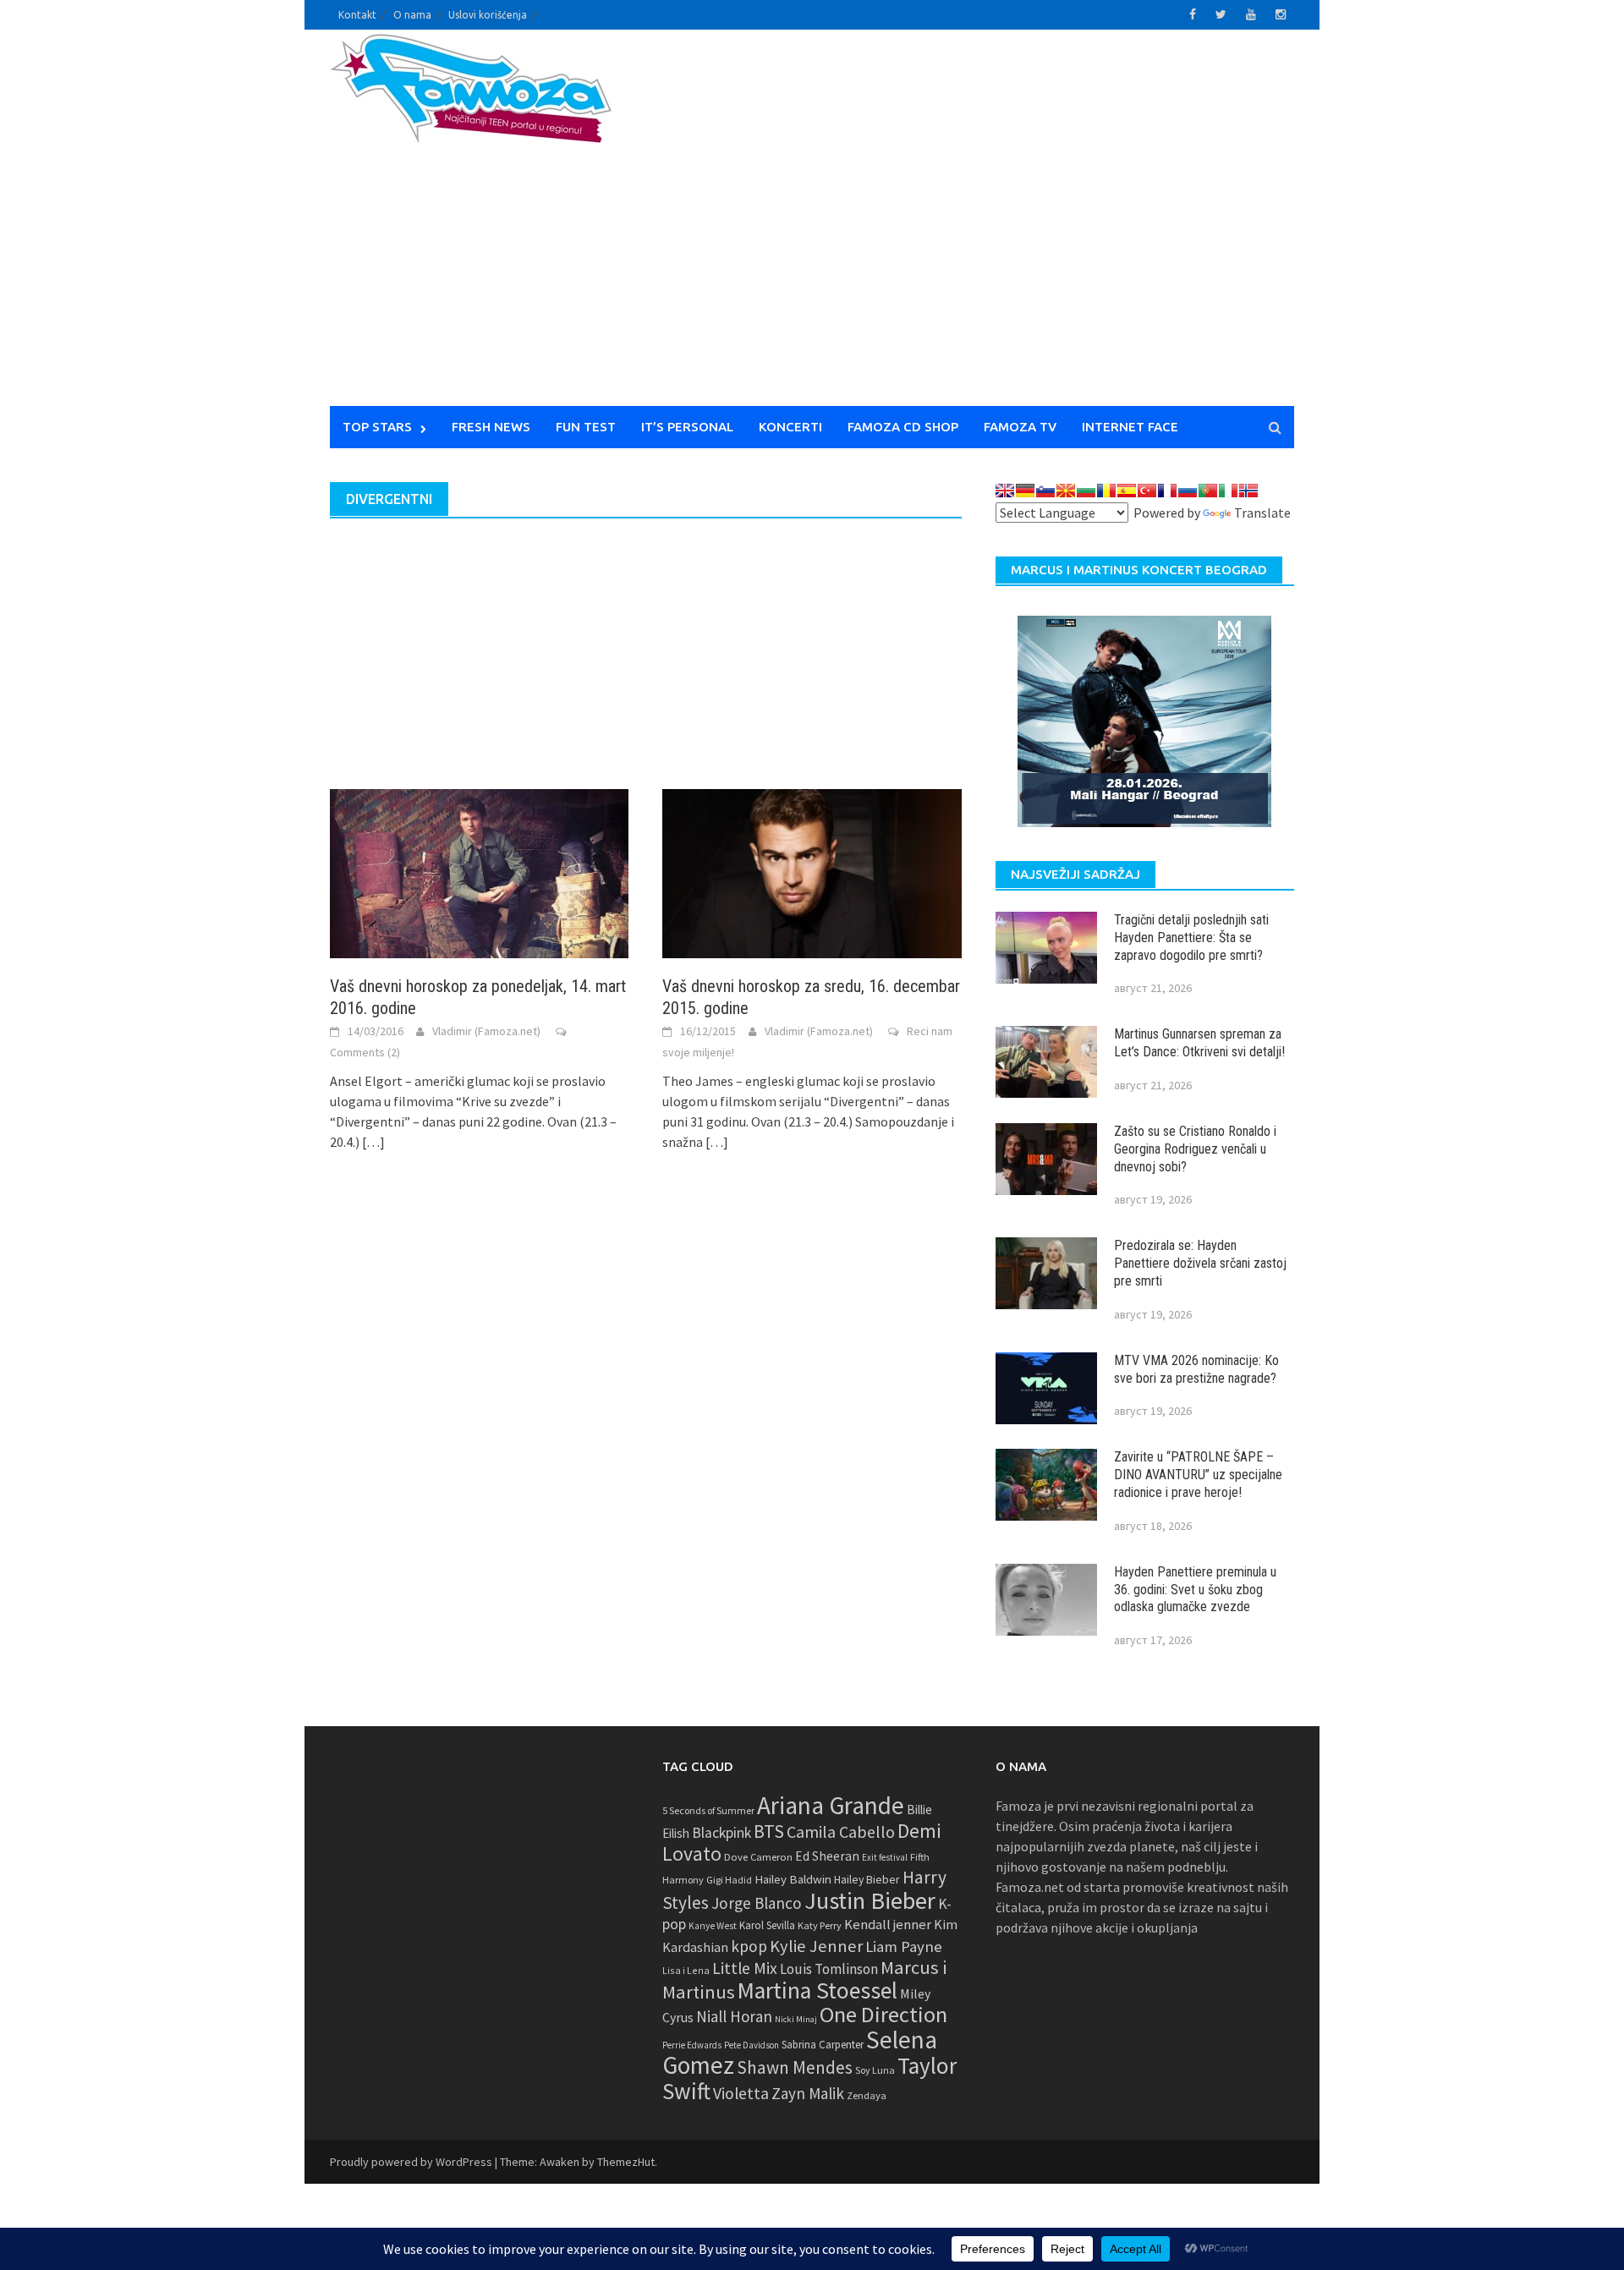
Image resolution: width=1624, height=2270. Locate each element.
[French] (1167, 491)
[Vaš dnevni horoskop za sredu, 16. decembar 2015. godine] (812, 872)
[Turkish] (1147, 491)
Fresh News (491, 427)
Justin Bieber (870, 1900)
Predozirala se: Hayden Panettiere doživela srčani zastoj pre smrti (1200, 1263)
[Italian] (1228, 491)
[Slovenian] (1045, 491)
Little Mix (745, 1968)
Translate (1262, 513)
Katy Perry (820, 1925)
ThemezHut (626, 2162)
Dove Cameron (758, 1857)
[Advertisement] (969, 228)
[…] (372, 1142)
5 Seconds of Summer (708, 1810)
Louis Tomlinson (829, 1969)
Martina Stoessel (817, 1990)
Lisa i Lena (686, 1970)
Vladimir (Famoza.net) (486, 1031)
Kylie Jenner (816, 1946)
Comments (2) (365, 1052)
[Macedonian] (1066, 491)
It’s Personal (687, 427)
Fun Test (586, 427)
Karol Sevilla (767, 1925)
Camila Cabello (841, 1831)
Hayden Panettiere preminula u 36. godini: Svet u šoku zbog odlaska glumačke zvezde (1195, 1590)
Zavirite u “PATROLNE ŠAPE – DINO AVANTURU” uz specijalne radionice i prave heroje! (1198, 1475)
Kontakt (357, 15)
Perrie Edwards (692, 2045)
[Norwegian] (1248, 491)
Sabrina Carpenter (823, 2045)
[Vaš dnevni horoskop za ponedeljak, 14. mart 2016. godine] (479, 872)
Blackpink (721, 1833)
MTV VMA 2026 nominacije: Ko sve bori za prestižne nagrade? (1196, 1369)
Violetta (741, 2093)
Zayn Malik (808, 2093)
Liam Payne (904, 1946)
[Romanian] (1106, 491)
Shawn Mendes (795, 2067)
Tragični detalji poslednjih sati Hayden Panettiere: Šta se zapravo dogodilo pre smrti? (1191, 938)
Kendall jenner (888, 1925)
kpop (749, 1946)
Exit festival (885, 1857)
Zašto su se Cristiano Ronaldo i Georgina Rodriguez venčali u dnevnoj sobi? (1195, 1149)
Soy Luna (875, 2070)
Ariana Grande (831, 1805)
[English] (1005, 491)
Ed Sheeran (827, 1856)
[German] (1025, 491)
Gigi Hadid (729, 1880)
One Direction (883, 2014)
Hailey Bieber (867, 1879)
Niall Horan (734, 2016)
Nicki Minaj (796, 2019)
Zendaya (867, 2095)
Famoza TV (1020, 427)
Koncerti (790, 427)
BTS (769, 1831)
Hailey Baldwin (793, 1879)
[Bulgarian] (1086, 491)
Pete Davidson (752, 2045)
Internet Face (1130, 427)
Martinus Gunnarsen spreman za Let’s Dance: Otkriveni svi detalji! (1199, 1043)
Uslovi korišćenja (488, 15)
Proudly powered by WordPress (411, 2162)
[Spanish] (1127, 491)
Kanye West (713, 1926)
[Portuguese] (1208, 491)
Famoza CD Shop (903, 427)
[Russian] (1188, 491)
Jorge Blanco (757, 1903)
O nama (412, 15)
